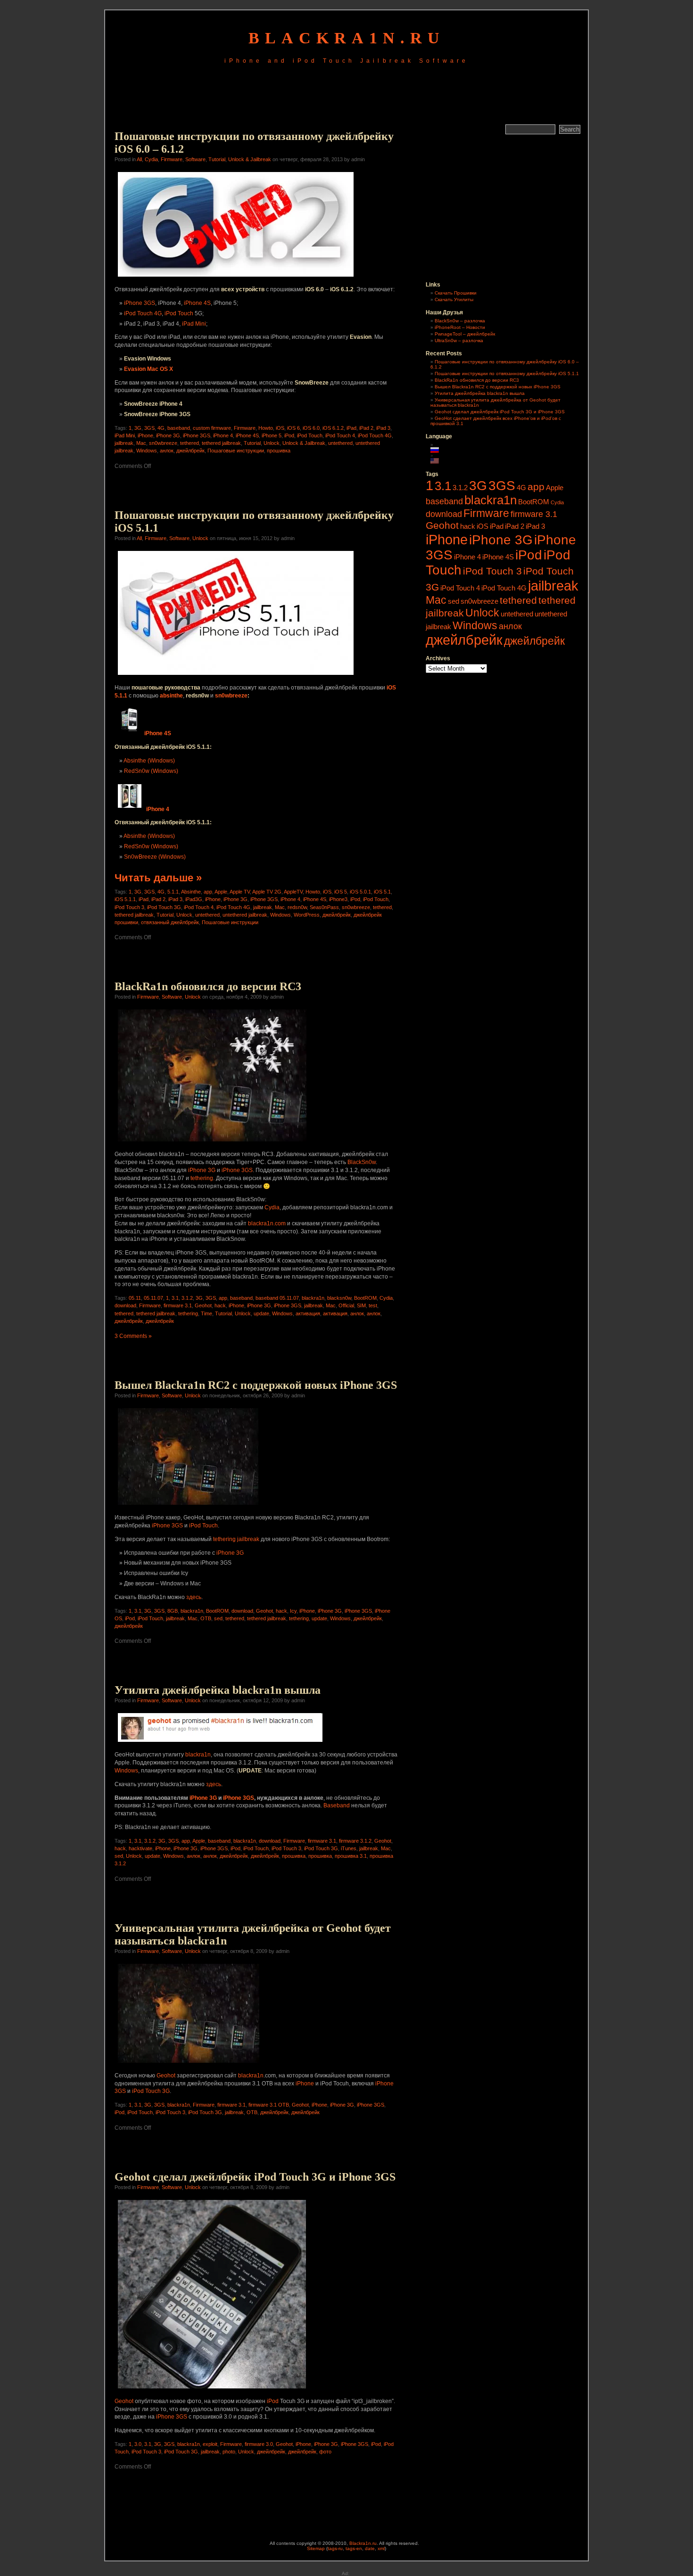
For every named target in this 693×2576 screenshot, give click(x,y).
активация (308, 1313)
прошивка (279, 451)
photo (229, 2452)
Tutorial (217, 159)
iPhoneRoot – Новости (460, 327)
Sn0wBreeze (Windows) (155, 857)
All (139, 159)
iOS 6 (293, 428)
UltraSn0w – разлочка (459, 340)
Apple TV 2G (267, 892)
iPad (351, 428)
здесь (194, 1597)
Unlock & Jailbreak (250, 159)
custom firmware (212, 428)
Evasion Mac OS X (148, 369)
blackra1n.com (267, 1223)
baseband (179, 428)
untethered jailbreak (245, 915)
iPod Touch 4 (340, 435)
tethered (190, 443)
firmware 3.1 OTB (269, 2105)
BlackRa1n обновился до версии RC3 (208, 986)
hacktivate (140, 1848)
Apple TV (240, 892)
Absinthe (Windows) (149, 761)
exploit (210, 2444)
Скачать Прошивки (456, 293)
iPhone (145, 435)
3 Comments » (133, 1336)
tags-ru (335, 2548)
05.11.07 (153, 1298)
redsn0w (297, 907)
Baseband (337, 1805)
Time (206, 1313)
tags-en (354, 2548)
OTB (206, 1618)
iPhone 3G (168, 435)
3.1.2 (187, 1298)
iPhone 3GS (140, 303)
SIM (361, 1305)
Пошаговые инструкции (236, 451)
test (373, 1305)
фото (325, 2452)
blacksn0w (339, 1298)
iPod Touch (179, 313)
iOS (280, 428)
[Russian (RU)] (439, 450)
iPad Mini (194, 324)
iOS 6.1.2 (333, 428)
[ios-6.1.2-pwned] (236, 278)
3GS (149, 428)
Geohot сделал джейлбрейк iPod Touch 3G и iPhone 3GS (255, 2177)
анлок (167, 451)
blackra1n (313, 1298)
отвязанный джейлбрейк (170, 922)
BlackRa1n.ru (347, 38)
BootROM (365, 1298)
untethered (340, 443)
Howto (266, 428)
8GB (173, 1611)
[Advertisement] (346, 96)
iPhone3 (338, 899)
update (261, 1313)
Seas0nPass (324, 907)
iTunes (349, 1848)
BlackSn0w (362, 1162)
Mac (141, 443)
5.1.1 (173, 892)
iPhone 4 (223, 435)
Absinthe (191, 892)
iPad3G (194, 899)
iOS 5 (341, 892)
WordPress (307, 915)
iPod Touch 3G (164, 907)
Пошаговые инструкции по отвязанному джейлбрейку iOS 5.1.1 (507, 373)
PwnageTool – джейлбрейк (465, 334)
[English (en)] (439, 461)
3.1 (175, 1298)
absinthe (171, 696)
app (208, 892)
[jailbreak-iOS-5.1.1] (236, 676)
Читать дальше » (158, 878)
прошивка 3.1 (351, 1856)
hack (220, 1305)
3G (138, 428)
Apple (221, 892)
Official (346, 1305)
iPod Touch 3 (129, 907)
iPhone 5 (272, 435)
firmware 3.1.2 (355, 1841)
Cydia (151, 159)
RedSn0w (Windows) (151, 771)
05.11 (135, 1298)
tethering (202, 1178)
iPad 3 (383, 428)
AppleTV (293, 892)
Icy (293, 1611)
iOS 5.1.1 (125, 899)
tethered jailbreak (221, 443)
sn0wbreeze (163, 443)
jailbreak (124, 443)
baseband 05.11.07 (277, 1298)
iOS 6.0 (311, 428)
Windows (147, 451)
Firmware (172, 159)
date (370, 2548)
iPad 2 (366, 428)
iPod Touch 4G (143, 313)
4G (161, 428)
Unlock (272, 443)
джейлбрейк (190, 451)
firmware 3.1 (178, 1305)
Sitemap (316, 2548)
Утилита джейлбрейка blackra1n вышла (218, 1690)
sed (218, 1618)
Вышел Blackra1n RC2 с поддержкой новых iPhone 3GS (256, 1385)
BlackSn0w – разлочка (460, 321)
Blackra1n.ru (363, 2543)
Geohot (203, 1305)
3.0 (138, 2444)
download (125, 1305)
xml (381, 2548)
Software (195, 159)
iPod (289, 435)
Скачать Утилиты (454, 299)
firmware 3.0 (259, 2444)
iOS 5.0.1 (360, 892)
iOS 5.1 (382, 892)
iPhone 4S (197, 303)
